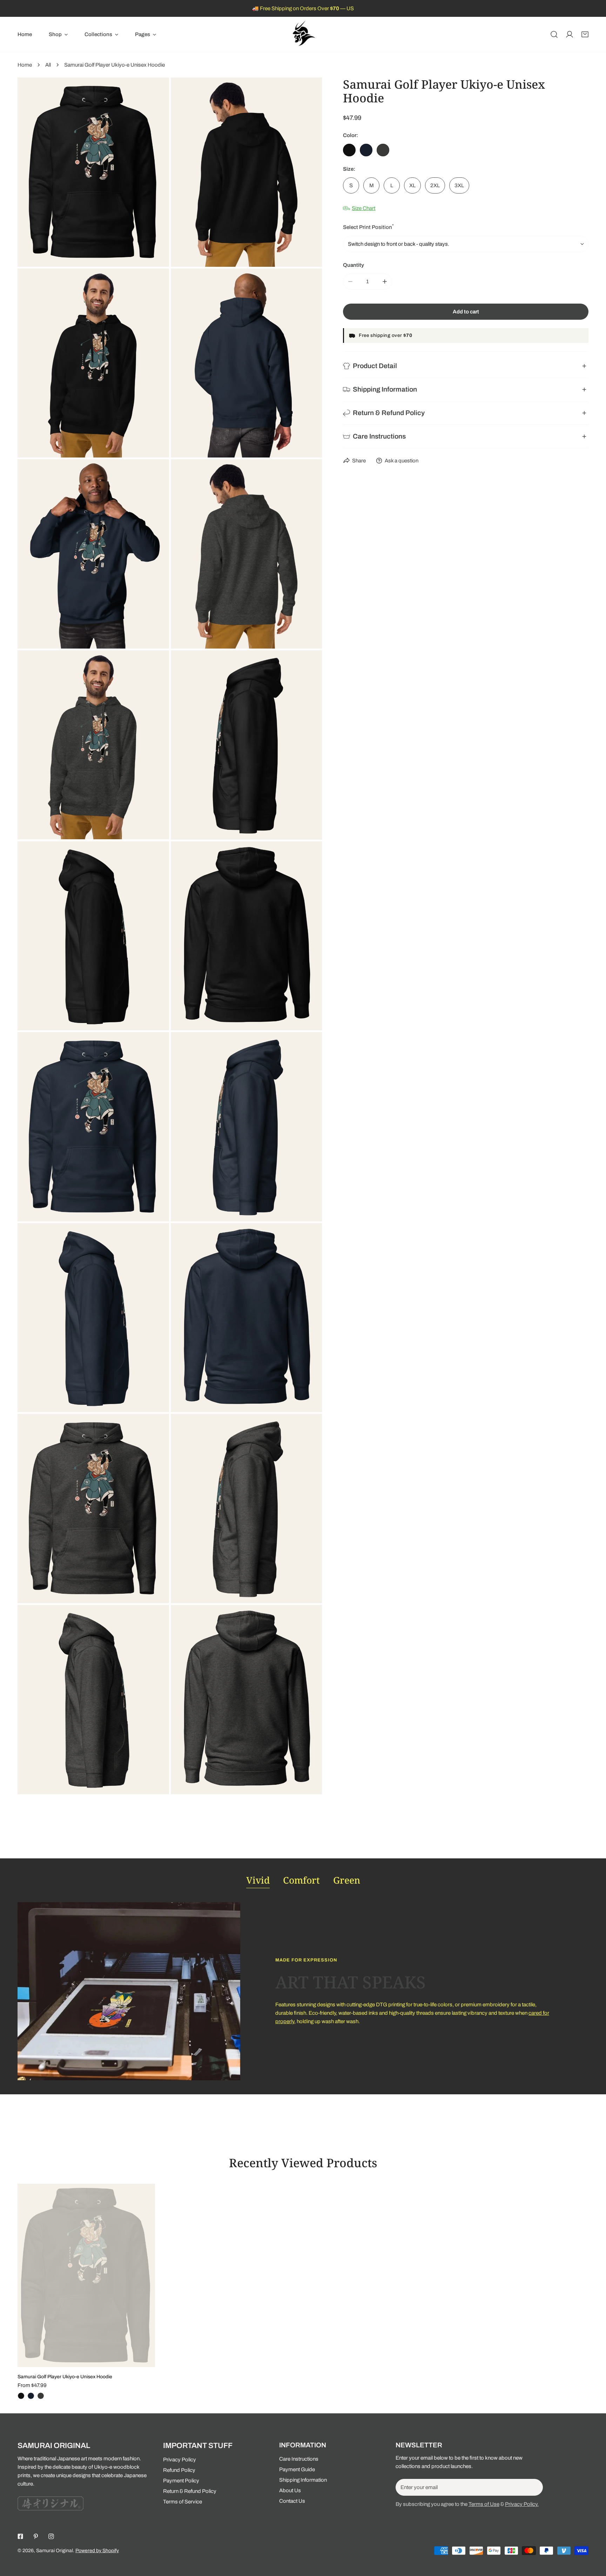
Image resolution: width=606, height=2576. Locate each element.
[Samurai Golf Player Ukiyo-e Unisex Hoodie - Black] (21, 2396)
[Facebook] (20, 2536)
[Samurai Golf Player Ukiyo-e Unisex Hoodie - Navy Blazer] (31, 2396)
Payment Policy (181, 2481)
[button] (58, 34)
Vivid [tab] (258, 1880)
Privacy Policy (180, 2460)
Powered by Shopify (97, 2551)
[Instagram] (51, 2536)
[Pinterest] (36, 2536)
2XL (435, 185)
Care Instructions (299, 2459)
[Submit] (534, 2487)
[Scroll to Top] (593, 2539)
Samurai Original (55, 2551)
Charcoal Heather (383, 150)
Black (349, 150)
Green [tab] (347, 1880)
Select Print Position (368, 227)
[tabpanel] (303, 1991)
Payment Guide (297, 2469)
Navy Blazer (366, 150)
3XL (459, 185)
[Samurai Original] (303, 34)
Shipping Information (303, 2480)
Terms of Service (183, 2502)
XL (412, 185)
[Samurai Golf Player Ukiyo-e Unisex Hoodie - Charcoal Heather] (41, 2396)
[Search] (554, 34)
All (48, 65)
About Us (290, 2490)
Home (25, 65)
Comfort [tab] (301, 1880)
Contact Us (292, 2501)
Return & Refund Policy (190, 2491)
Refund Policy (179, 2470)
